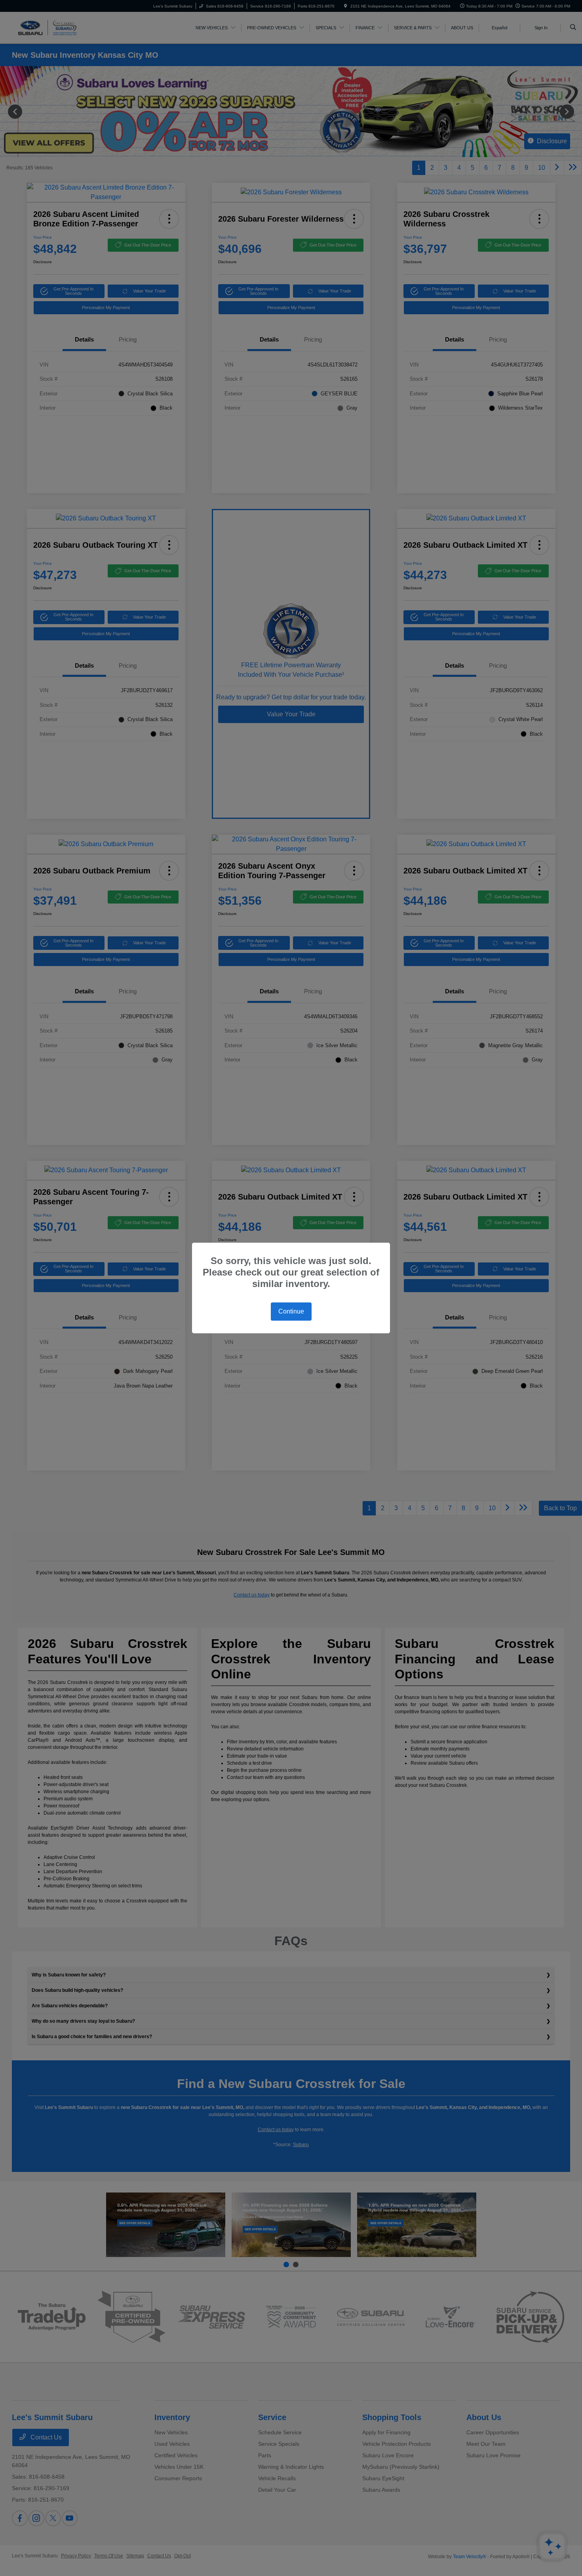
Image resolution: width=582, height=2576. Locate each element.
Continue (291, 1311)
